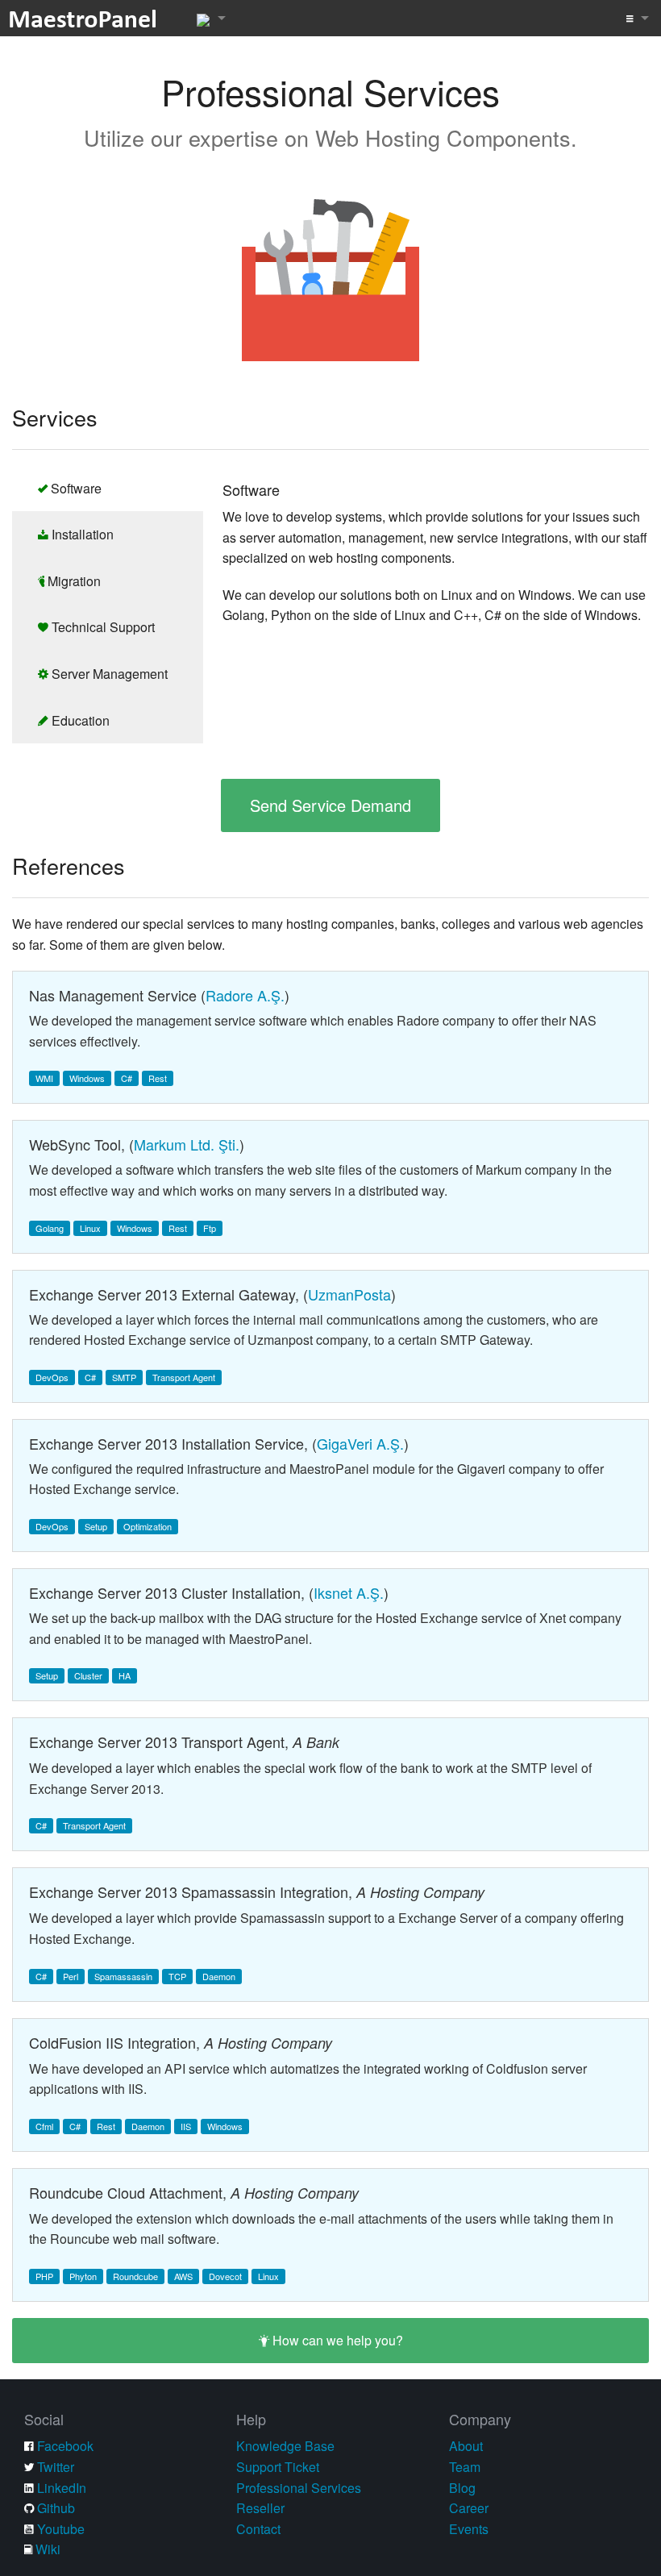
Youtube (61, 2529)
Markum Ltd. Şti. (187, 1144)
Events (469, 2529)
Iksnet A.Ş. (349, 1592)
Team (465, 2467)
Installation (81, 534)
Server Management (108, 674)
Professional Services (299, 2488)
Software (75, 488)
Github (56, 2508)
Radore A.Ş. (245, 995)
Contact (258, 2529)
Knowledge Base (285, 2446)
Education (79, 720)
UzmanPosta (349, 1294)
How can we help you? (336, 2340)
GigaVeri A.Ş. (360, 1443)
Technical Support (102, 627)
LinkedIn (62, 2488)
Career (469, 2508)
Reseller (260, 2508)
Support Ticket (278, 2467)
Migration (73, 581)
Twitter (56, 2467)
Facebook (65, 2446)
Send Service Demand (330, 805)
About (466, 2446)
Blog (462, 2488)
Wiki (48, 2549)
